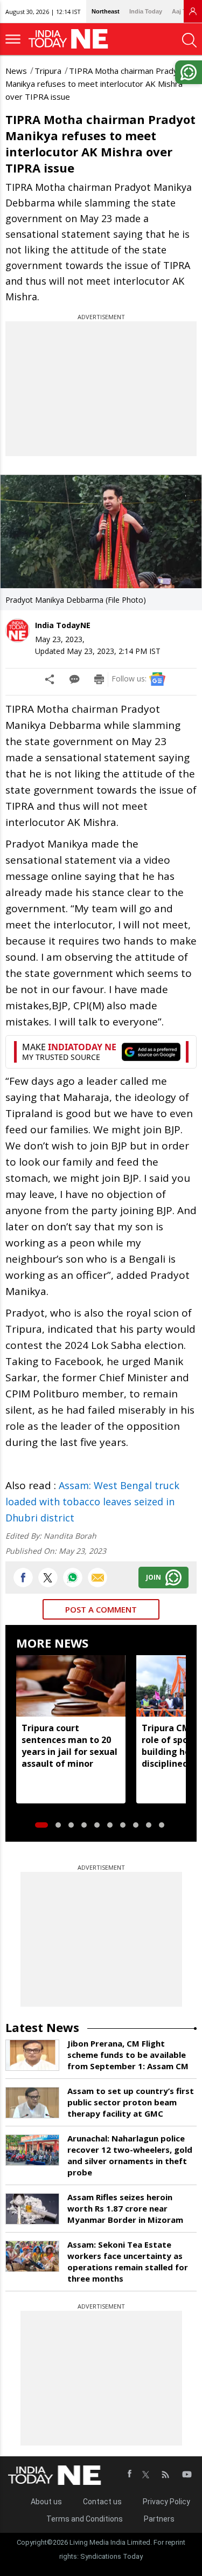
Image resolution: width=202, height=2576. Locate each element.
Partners (159, 2519)
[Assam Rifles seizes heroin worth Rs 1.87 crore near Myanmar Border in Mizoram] (32, 2209)
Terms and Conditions (85, 2519)
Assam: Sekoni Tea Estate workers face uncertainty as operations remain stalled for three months (128, 2261)
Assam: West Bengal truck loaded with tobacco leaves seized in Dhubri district (92, 1501)
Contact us (102, 2502)
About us (46, 2502)
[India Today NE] (72, 39)
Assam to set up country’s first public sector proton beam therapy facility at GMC (131, 2102)
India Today (146, 11)
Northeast (106, 11)
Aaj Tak (182, 11)
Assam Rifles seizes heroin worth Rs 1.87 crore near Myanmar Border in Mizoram (125, 2208)
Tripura (48, 71)
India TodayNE (63, 625)
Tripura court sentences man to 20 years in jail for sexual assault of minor (69, 1746)
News (16, 71)
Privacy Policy (166, 2502)
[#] (73, 1578)
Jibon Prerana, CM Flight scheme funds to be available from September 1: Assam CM (128, 2055)
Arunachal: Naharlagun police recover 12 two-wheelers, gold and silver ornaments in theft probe (130, 2155)
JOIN (154, 1577)
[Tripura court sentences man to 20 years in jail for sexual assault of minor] (71, 1686)
